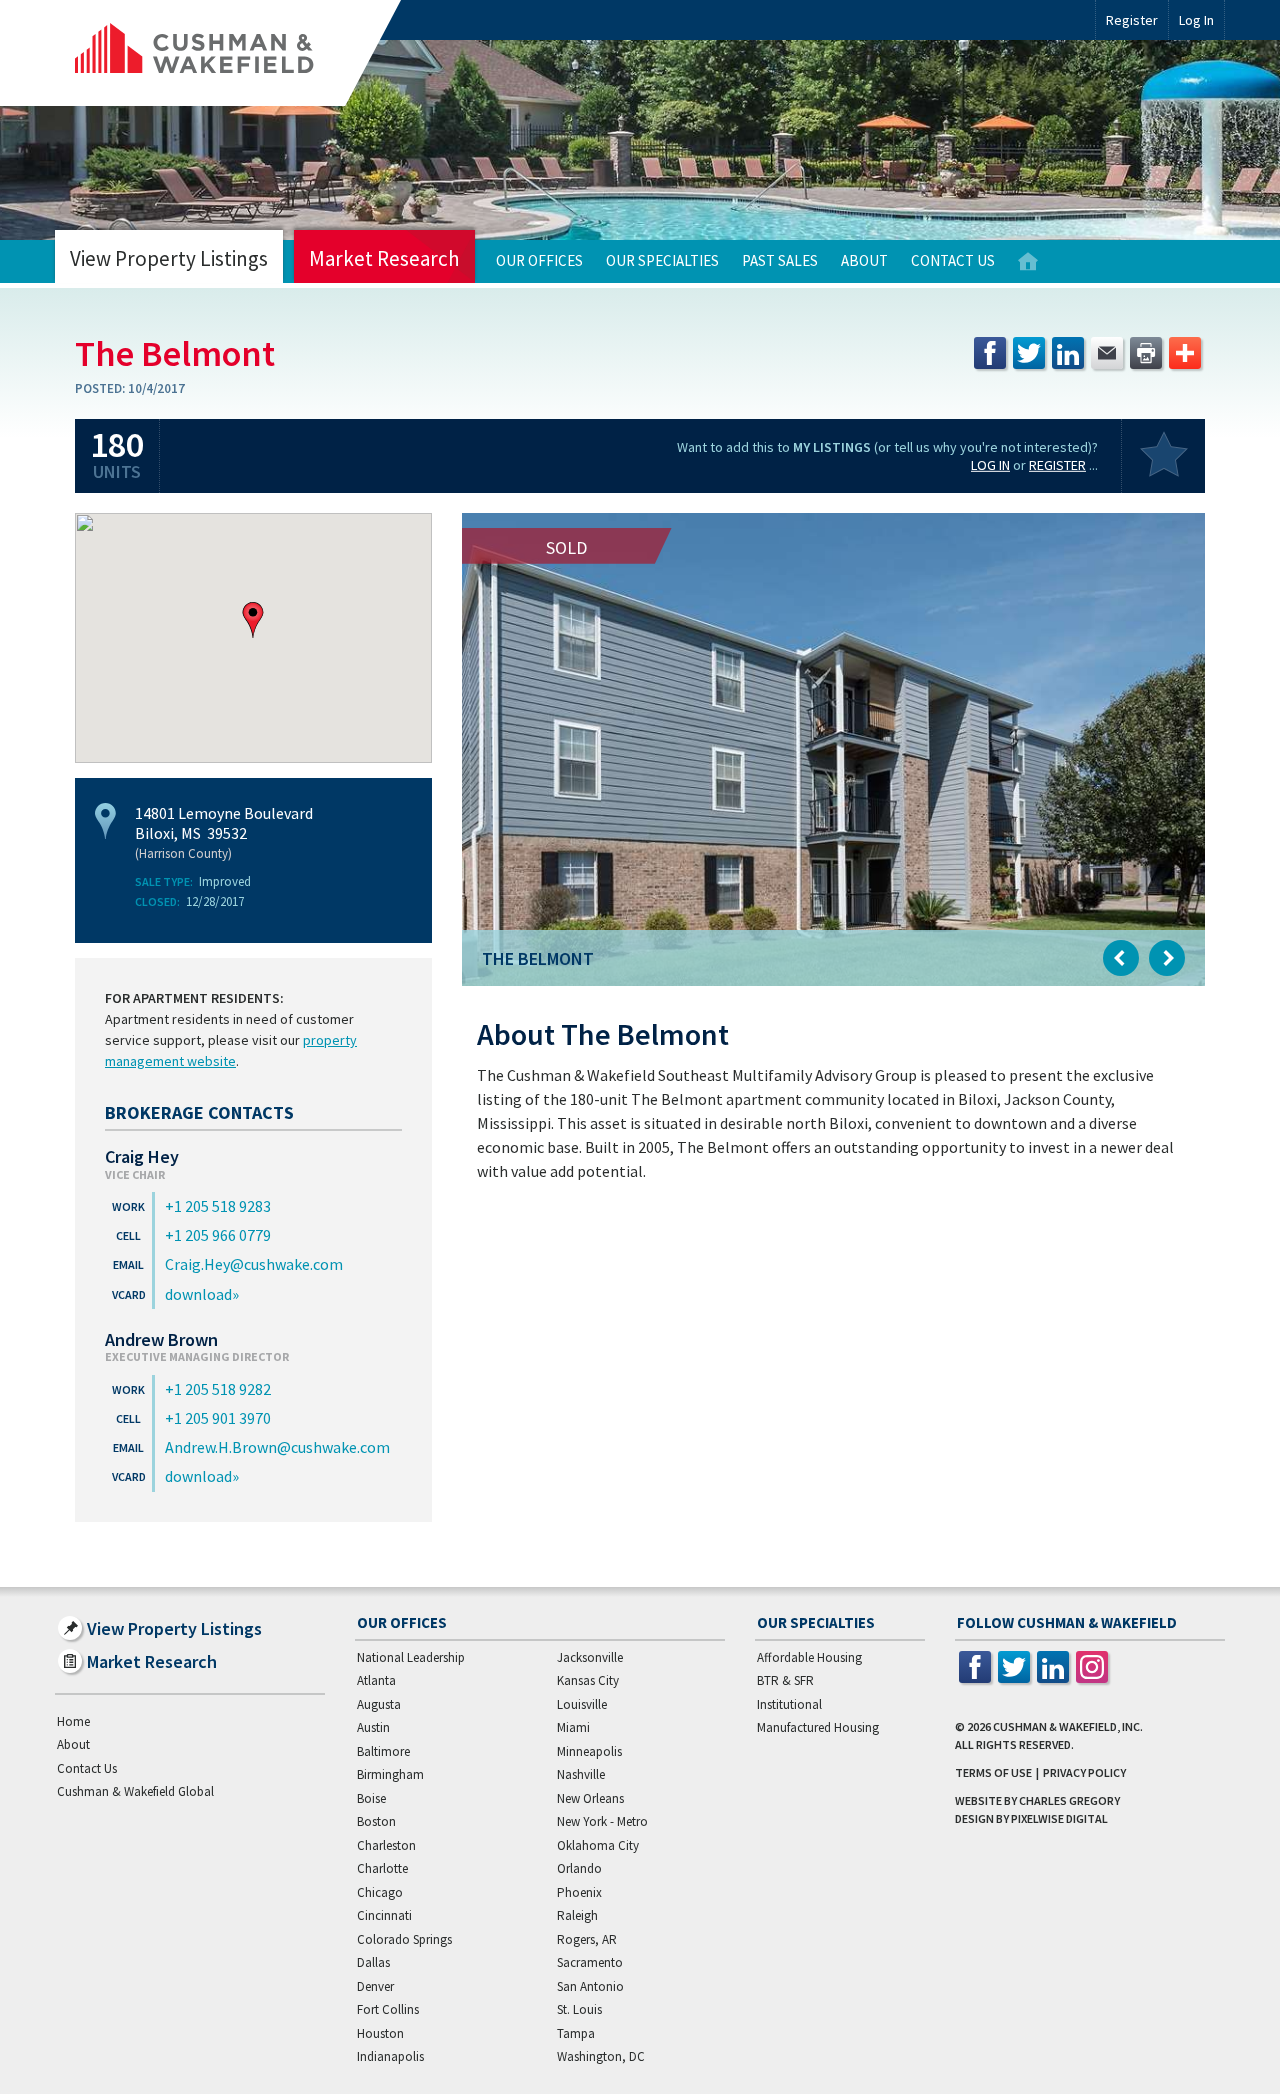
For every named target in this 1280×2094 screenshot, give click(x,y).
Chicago (380, 1892)
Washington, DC (601, 2056)
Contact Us (953, 260)
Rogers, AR (587, 1939)
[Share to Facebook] (990, 353)
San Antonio (590, 1986)
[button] (253, 620)
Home (1028, 261)
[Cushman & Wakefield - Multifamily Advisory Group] (228, 53)
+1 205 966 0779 (218, 1235)
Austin (373, 1727)
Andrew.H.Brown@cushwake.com (277, 1447)
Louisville (582, 1704)
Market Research (384, 258)
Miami (573, 1727)
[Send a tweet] (1029, 353)
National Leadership (411, 1657)
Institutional (789, 1704)
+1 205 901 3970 (218, 1418)
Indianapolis (390, 2056)
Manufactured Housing (818, 1727)
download (198, 1294)
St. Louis (579, 2009)
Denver (375, 1986)
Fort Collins (388, 2009)
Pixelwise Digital (1059, 1818)
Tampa (576, 2033)
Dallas (373, 1962)
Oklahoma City (598, 1845)
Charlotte (382, 1868)
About (864, 260)
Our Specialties (662, 260)
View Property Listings (169, 258)
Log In (990, 465)
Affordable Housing (809, 1657)
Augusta (379, 1704)
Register (1132, 20)
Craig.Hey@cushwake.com (254, 1264)
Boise (371, 1798)
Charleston (386, 1845)
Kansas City (588, 1680)
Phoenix (579, 1892)
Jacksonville (590, 1657)
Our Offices (539, 260)
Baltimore (383, 1751)
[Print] (1146, 353)
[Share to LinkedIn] (1068, 353)
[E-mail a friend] (1107, 353)
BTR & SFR (785, 1680)
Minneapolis (589, 1751)
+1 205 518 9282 (218, 1389)
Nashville (581, 1774)
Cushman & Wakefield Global (135, 1791)
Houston (380, 2033)
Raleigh (577, 1915)
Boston (376, 1821)
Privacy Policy (1084, 1772)
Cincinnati (384, 1915)
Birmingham (390, 1774)
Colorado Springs (404, 1939)
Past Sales (780, 260)
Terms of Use (993, 1772)
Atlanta (376, 1680)
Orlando (579, 1868)
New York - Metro (602, 1821)
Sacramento (590, 1962)
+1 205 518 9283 (218, 1206)
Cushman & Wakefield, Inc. (1068, 1726)
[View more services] (1185, 353)
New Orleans (590, 1798)
